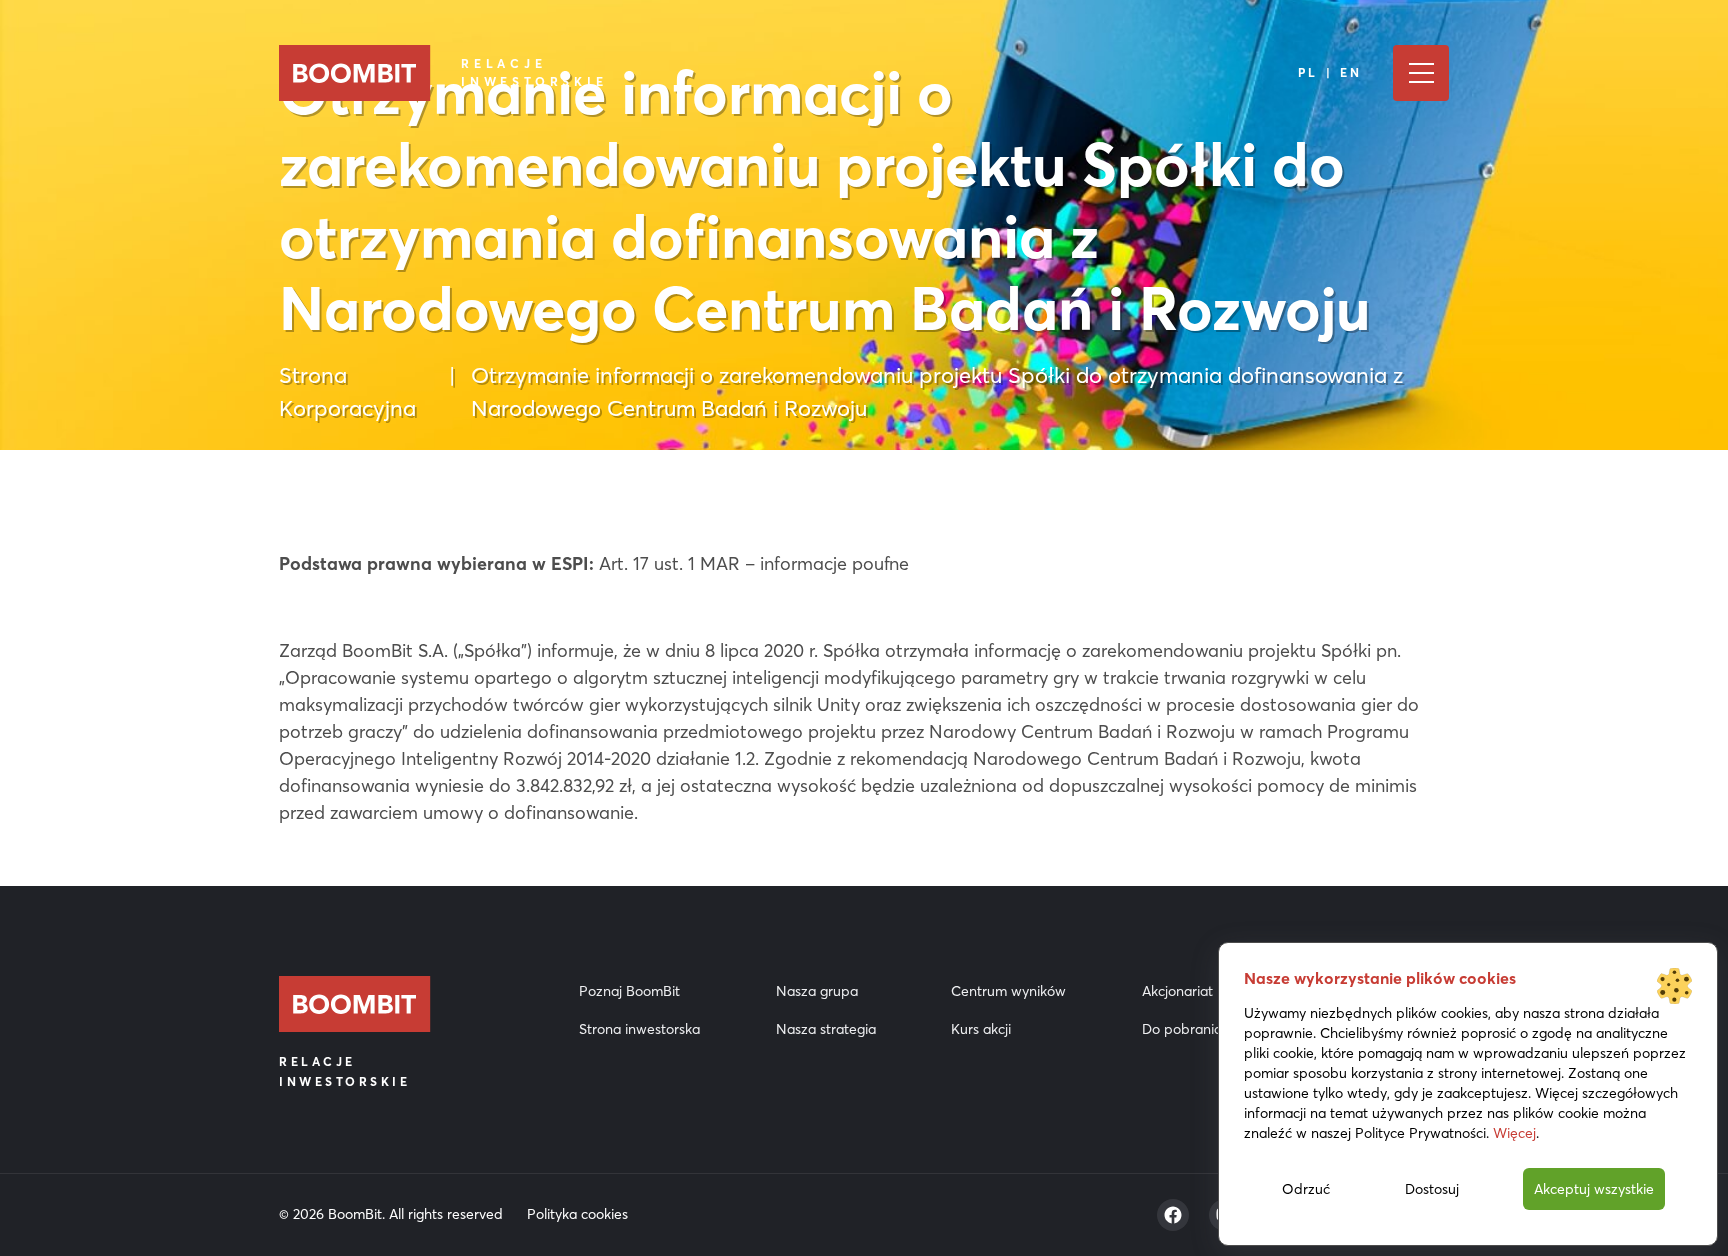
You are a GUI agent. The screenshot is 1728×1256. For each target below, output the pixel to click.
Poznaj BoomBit (629, 991)
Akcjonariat (1177, 991)
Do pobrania (1182, 1029)
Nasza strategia (826, 1029)
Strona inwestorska (639, 1029)
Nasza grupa (817, 991)
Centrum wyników (1008, 991)
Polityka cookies (577, 1214)
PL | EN (1330, 72)
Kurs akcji (981, 1029)
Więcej (1514, 1133)
